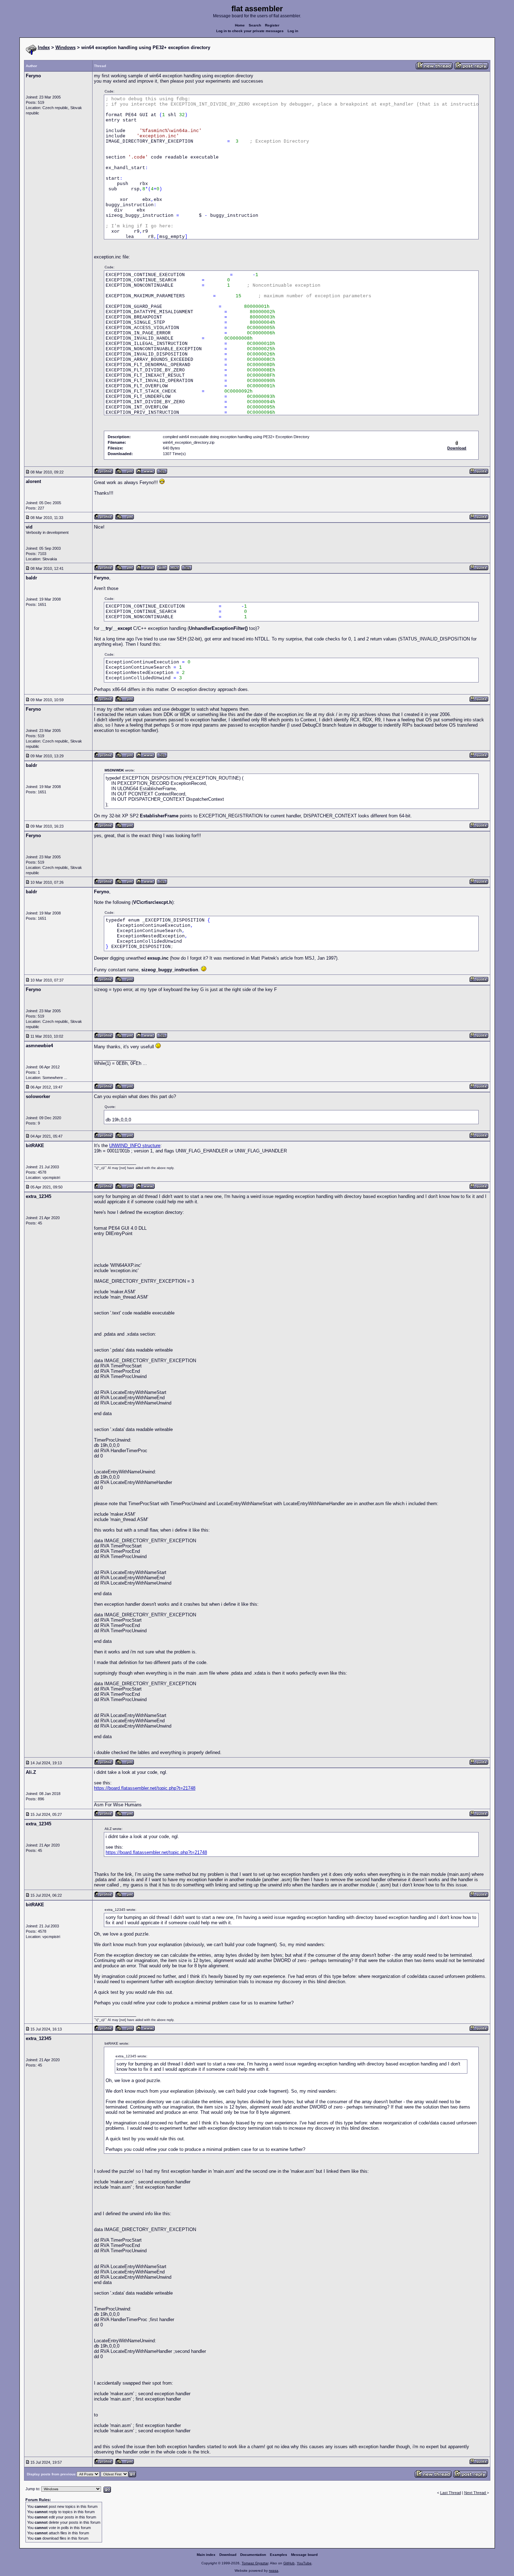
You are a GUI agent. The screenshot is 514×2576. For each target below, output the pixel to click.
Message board (304, 2555)
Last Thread (451, 2493)
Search (255, 25)
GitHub (289, 2563)
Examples (279, 2555)
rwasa (274, 2571)
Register (272, 25)
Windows (66, 47)
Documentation (253, 2555)
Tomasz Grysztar (255, 2563)
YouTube (304, 2563)
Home (240, 25)
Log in (293, 31)
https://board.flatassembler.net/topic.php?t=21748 (145, 1788)
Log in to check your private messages (250, 31)
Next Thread (475, 2493)
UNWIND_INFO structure (135, 1146)
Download (228, 2555)
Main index (206, 2555)
